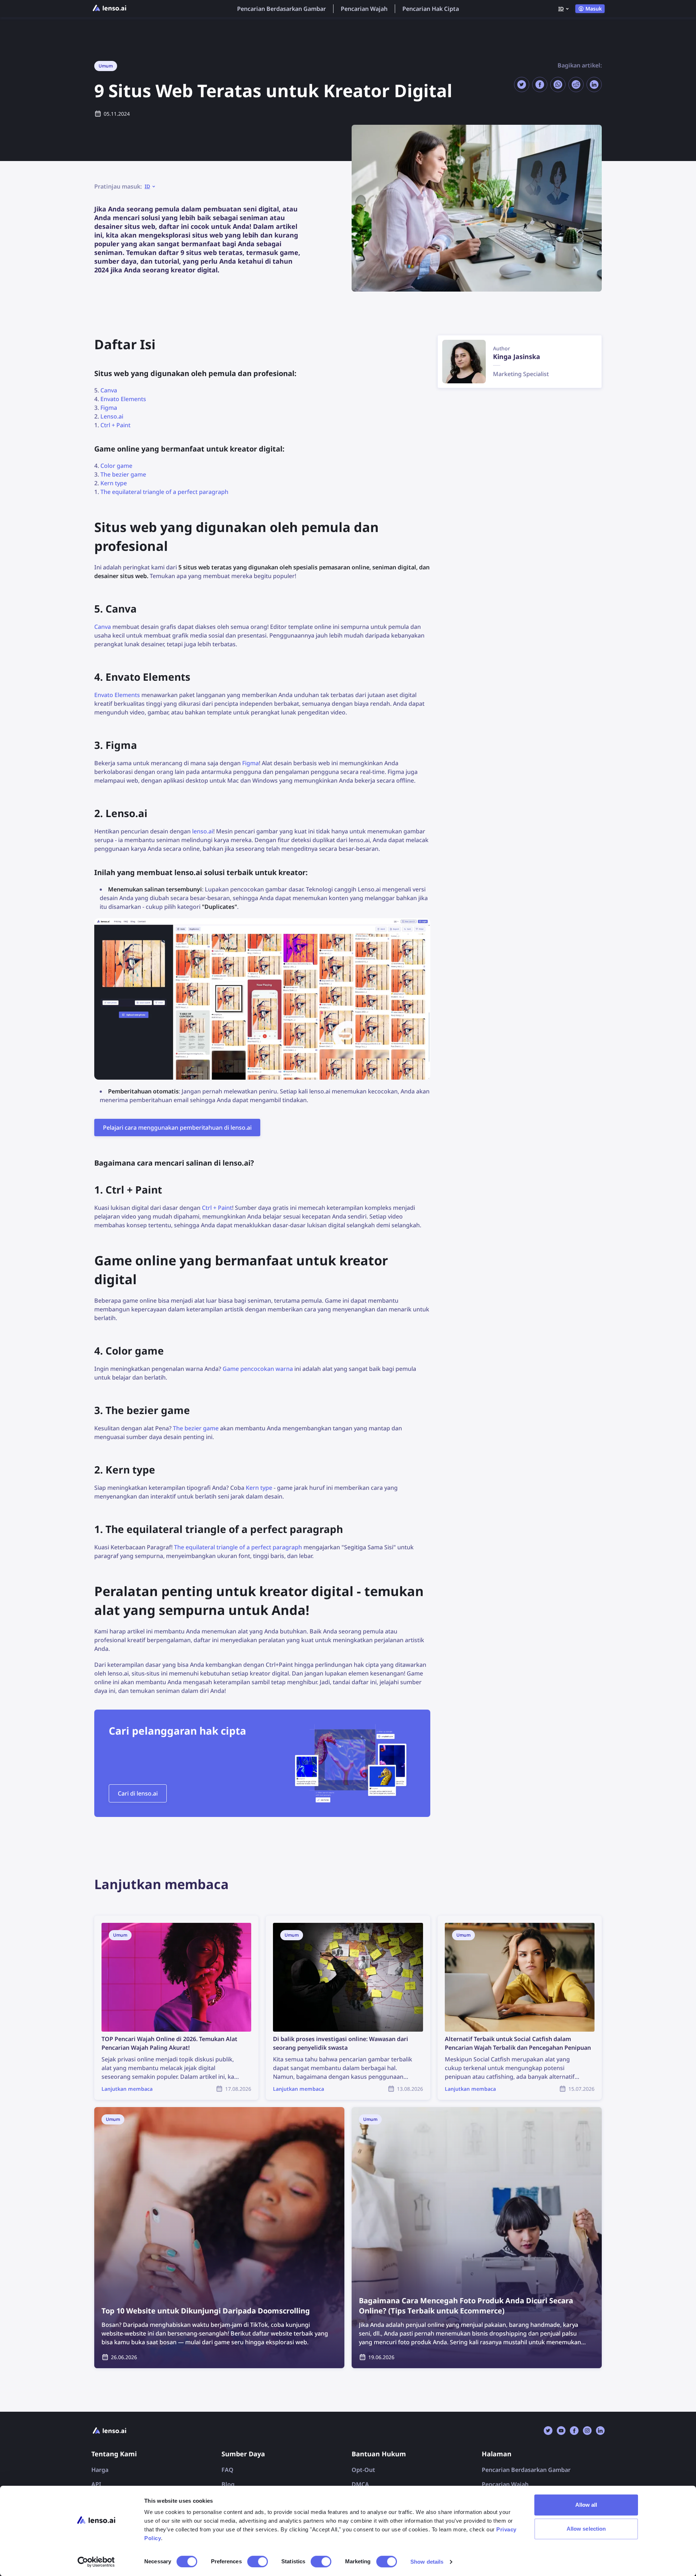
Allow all (586, 2505)
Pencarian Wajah (364, 9)
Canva (109, 390)
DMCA (360, 2484)
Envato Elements (123, 399)
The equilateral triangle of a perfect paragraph (164, 492)
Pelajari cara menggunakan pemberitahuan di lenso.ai (177, 1128)
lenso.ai (203, 831)
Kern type (114, 483)
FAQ (227, 2470)
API (96, 2484)
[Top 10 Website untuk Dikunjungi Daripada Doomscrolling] (219, 2238)
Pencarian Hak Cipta (431, 9)
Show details (427, 2562)
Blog (228, 2484)
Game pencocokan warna (258, 1369)
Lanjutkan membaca (122, 1920)
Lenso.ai (112, 416)
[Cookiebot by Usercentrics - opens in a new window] (96, 2562)
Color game (116, 466)
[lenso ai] (109, 9)
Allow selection (586, 2529)
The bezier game (123, 474)
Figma (109, 408)
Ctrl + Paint (115, 425)
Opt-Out (363, 2470)
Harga (100, 2470)
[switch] (258, 2561)
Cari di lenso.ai (138, 1793)
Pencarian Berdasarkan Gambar (281, 9)
